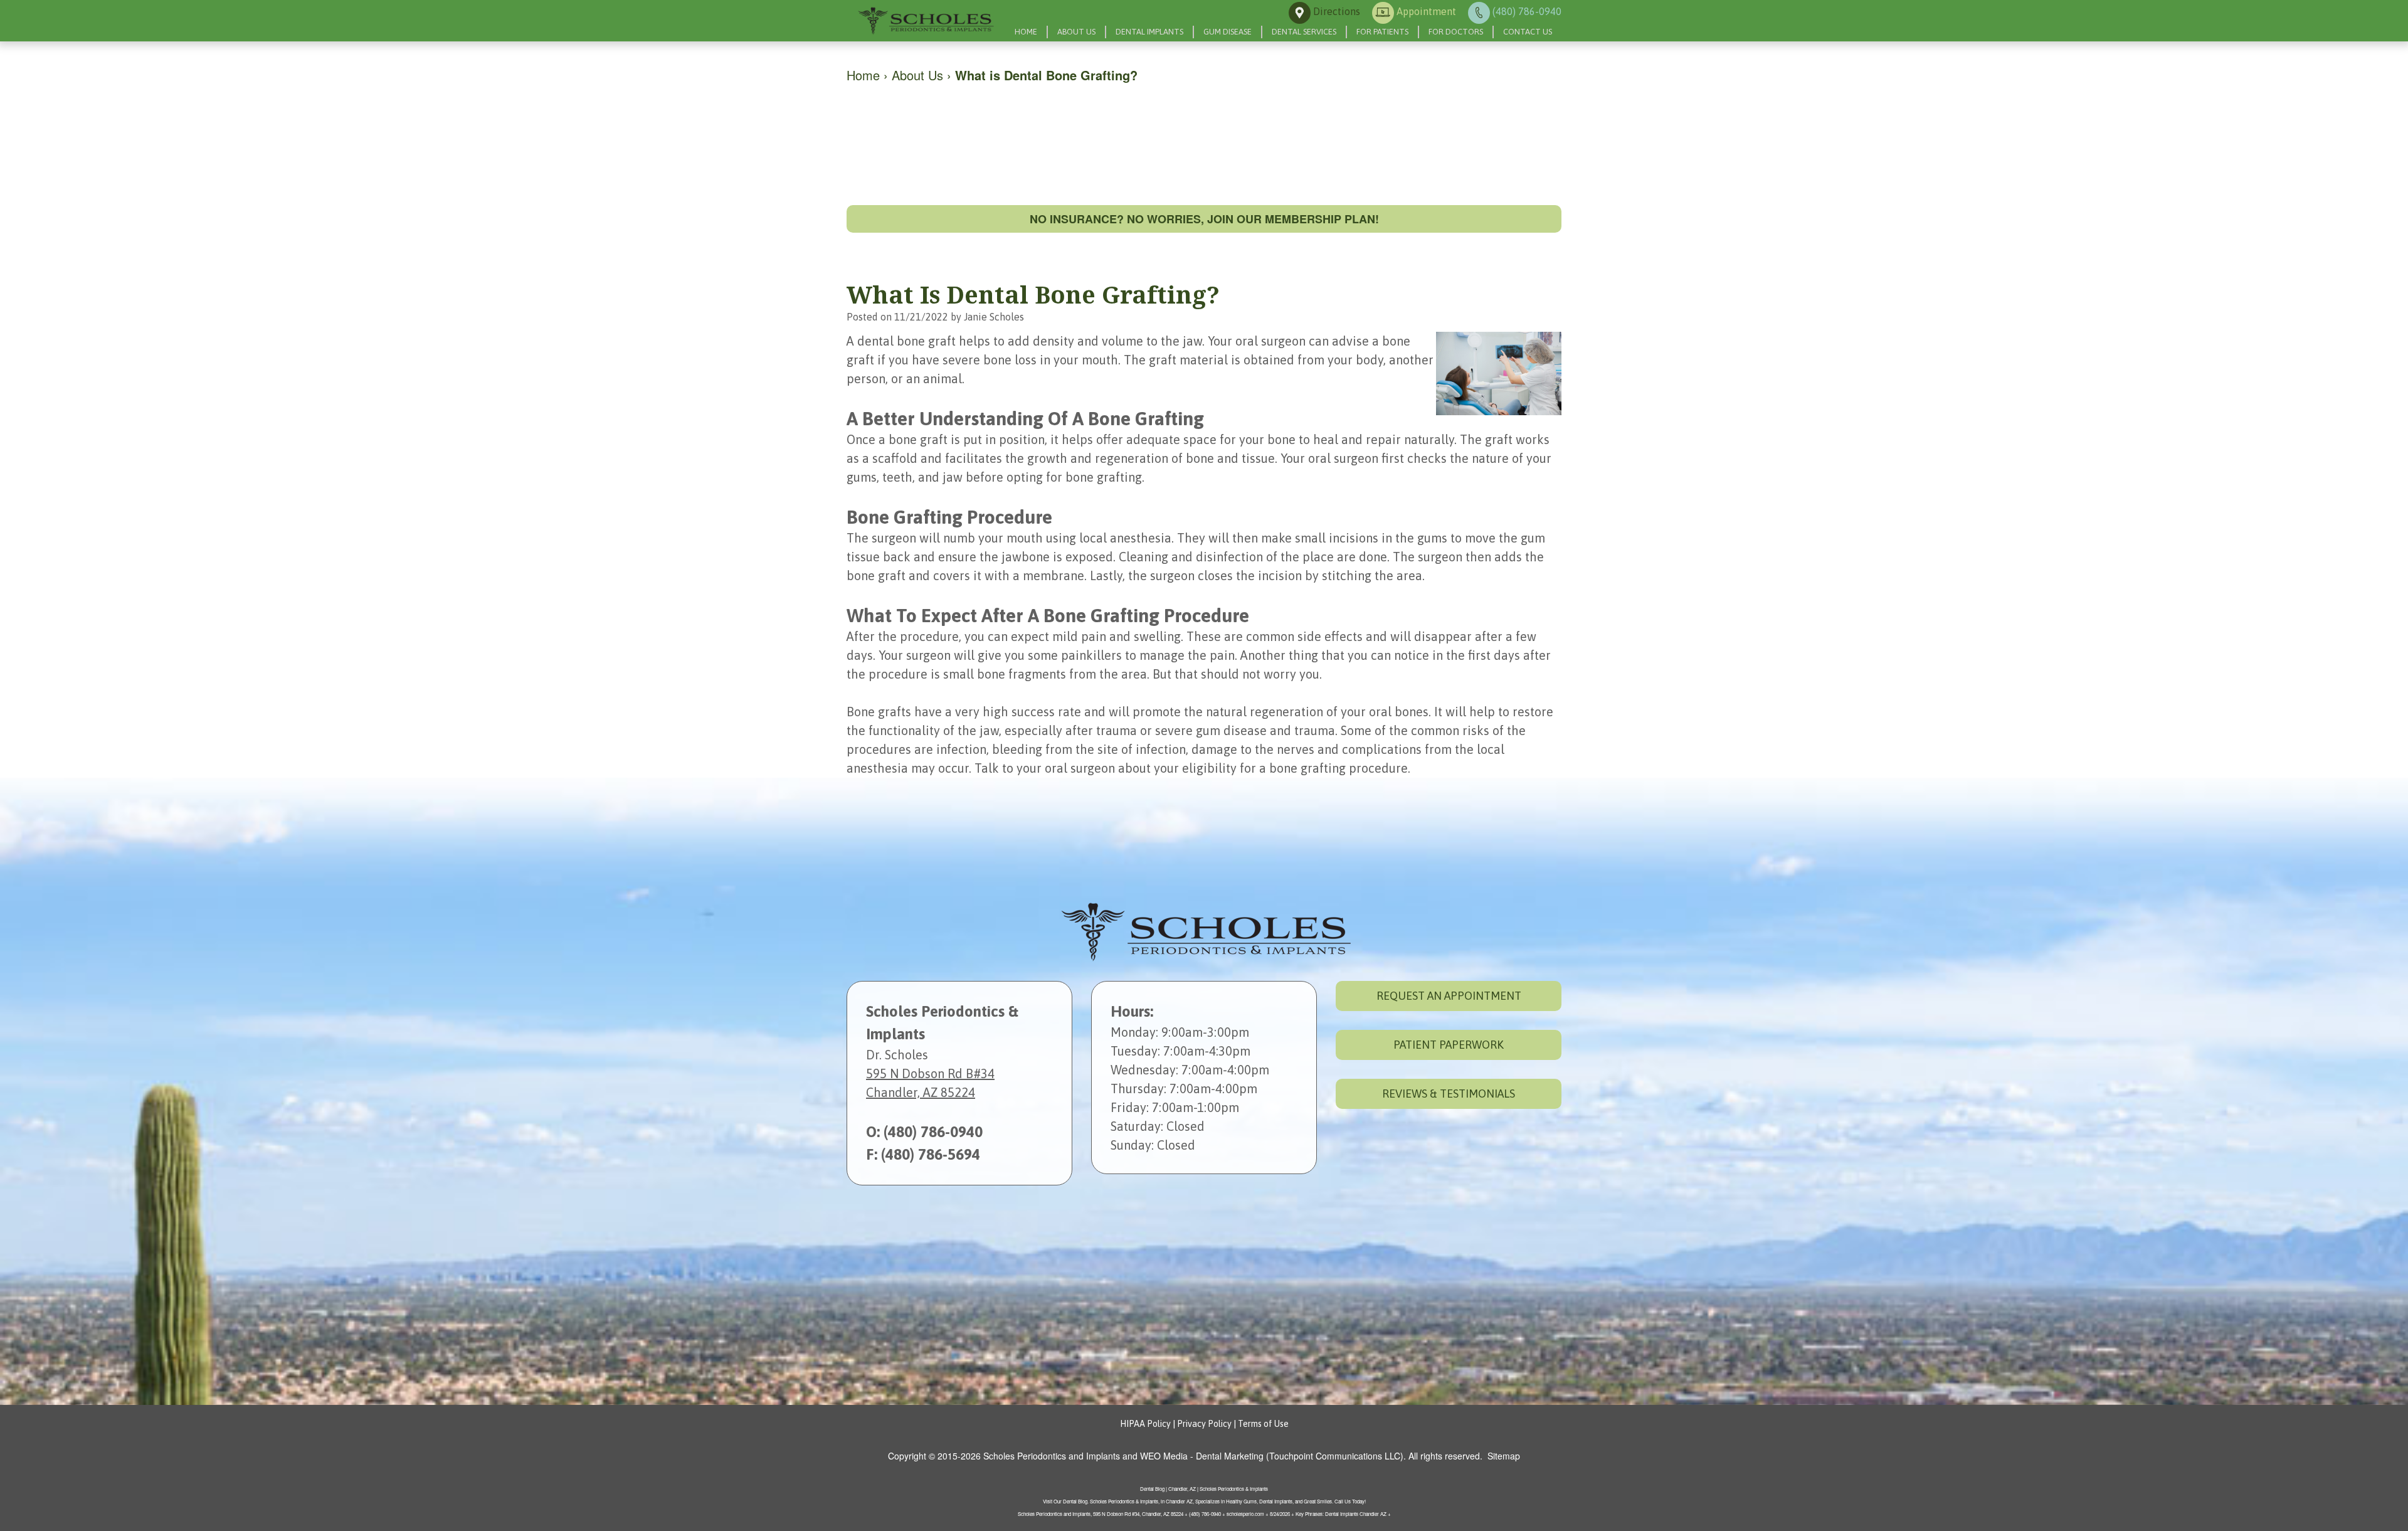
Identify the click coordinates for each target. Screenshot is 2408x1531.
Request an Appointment (1449, 996)
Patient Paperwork (1449, 1045)
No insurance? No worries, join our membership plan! (1204, 219)
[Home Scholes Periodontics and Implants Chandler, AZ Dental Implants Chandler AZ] (925, 21)
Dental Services (1304, 32)
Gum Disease (1228, 32)
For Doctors (1456, 32)
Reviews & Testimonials (1449, 1094)
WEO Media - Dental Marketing (1202, 1456)
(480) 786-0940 (933, 1132)
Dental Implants (1149, 32)
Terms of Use (1263, 1424)
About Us (1076, 32)
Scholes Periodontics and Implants (1052, 1456)
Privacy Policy (1204, 1424)
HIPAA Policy (1145, 1424)
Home (1026, 32)
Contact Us (1528, 32)
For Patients (1382, 32)
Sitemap (1504, 1456)
